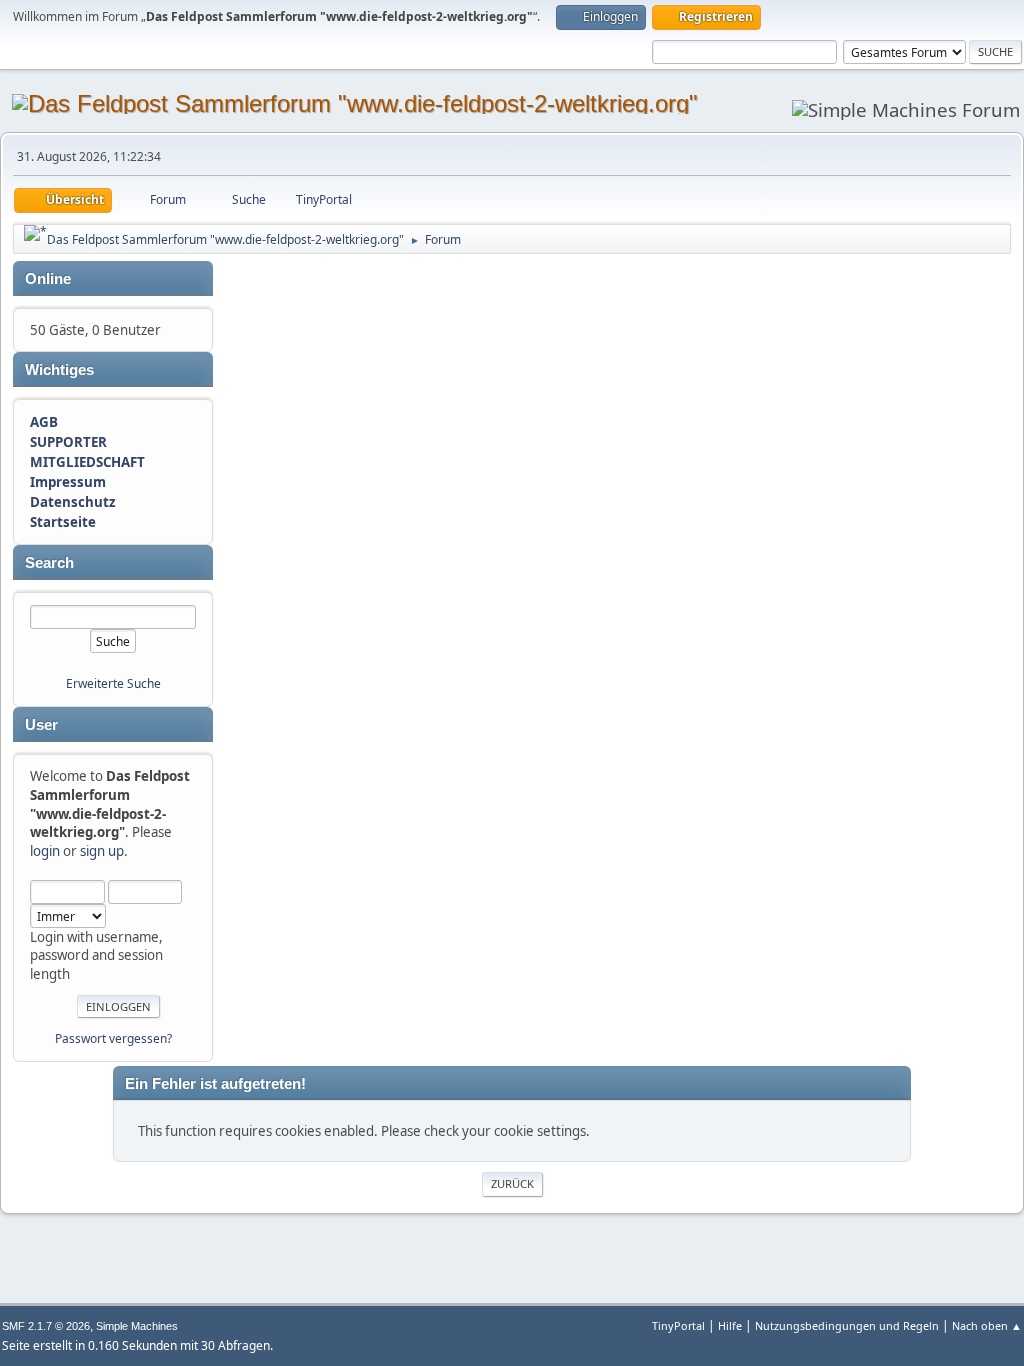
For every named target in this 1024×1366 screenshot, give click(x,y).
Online (48, 279)
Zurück (512, 1183)
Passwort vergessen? (113, 1038)
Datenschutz (73, 502)
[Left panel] (35, 233)
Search (49, 563)
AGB (44, 422)
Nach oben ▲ (987, 1325)
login (45, 851)
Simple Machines (137, 1326)
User (41, 725)
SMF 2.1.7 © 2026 (46, 1326)
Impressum (68, 482)
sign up (102, 851)
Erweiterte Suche (113, 683)
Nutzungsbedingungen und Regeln (847, 1325)
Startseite (63, 522)
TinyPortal (678, 1325)
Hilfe (730, 1325)
